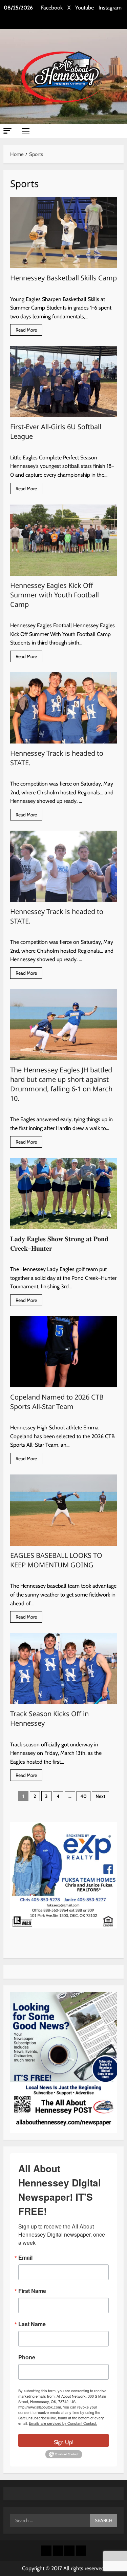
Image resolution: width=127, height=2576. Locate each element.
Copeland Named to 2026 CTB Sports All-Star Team (63, 1352)
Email (25, 2258)
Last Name (32, 2324)
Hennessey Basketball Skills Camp (63, 233)
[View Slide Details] (63, 1875)
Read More (29, 331)
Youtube (84, 8)
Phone (27, 2357)
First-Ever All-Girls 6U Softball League (63, 381)
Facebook (52, 8)
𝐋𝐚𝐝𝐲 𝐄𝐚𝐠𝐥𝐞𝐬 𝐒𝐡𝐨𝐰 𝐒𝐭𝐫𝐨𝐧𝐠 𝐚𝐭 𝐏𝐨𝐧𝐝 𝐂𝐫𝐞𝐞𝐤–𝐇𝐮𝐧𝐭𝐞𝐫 (63, 1193)
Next (100, 1796)
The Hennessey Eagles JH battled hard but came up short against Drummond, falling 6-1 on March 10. (63, 1025)
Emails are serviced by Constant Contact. (63, 2423)
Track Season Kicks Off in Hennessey (63, 1668)
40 (83, 1796)
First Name (32, 2291)
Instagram (110, 8)
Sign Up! (64, 2442)
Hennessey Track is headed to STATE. (63, 708)
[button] (7, 131)
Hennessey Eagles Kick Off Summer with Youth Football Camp (63, 540)
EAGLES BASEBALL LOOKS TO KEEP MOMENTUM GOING (63, 1510)
